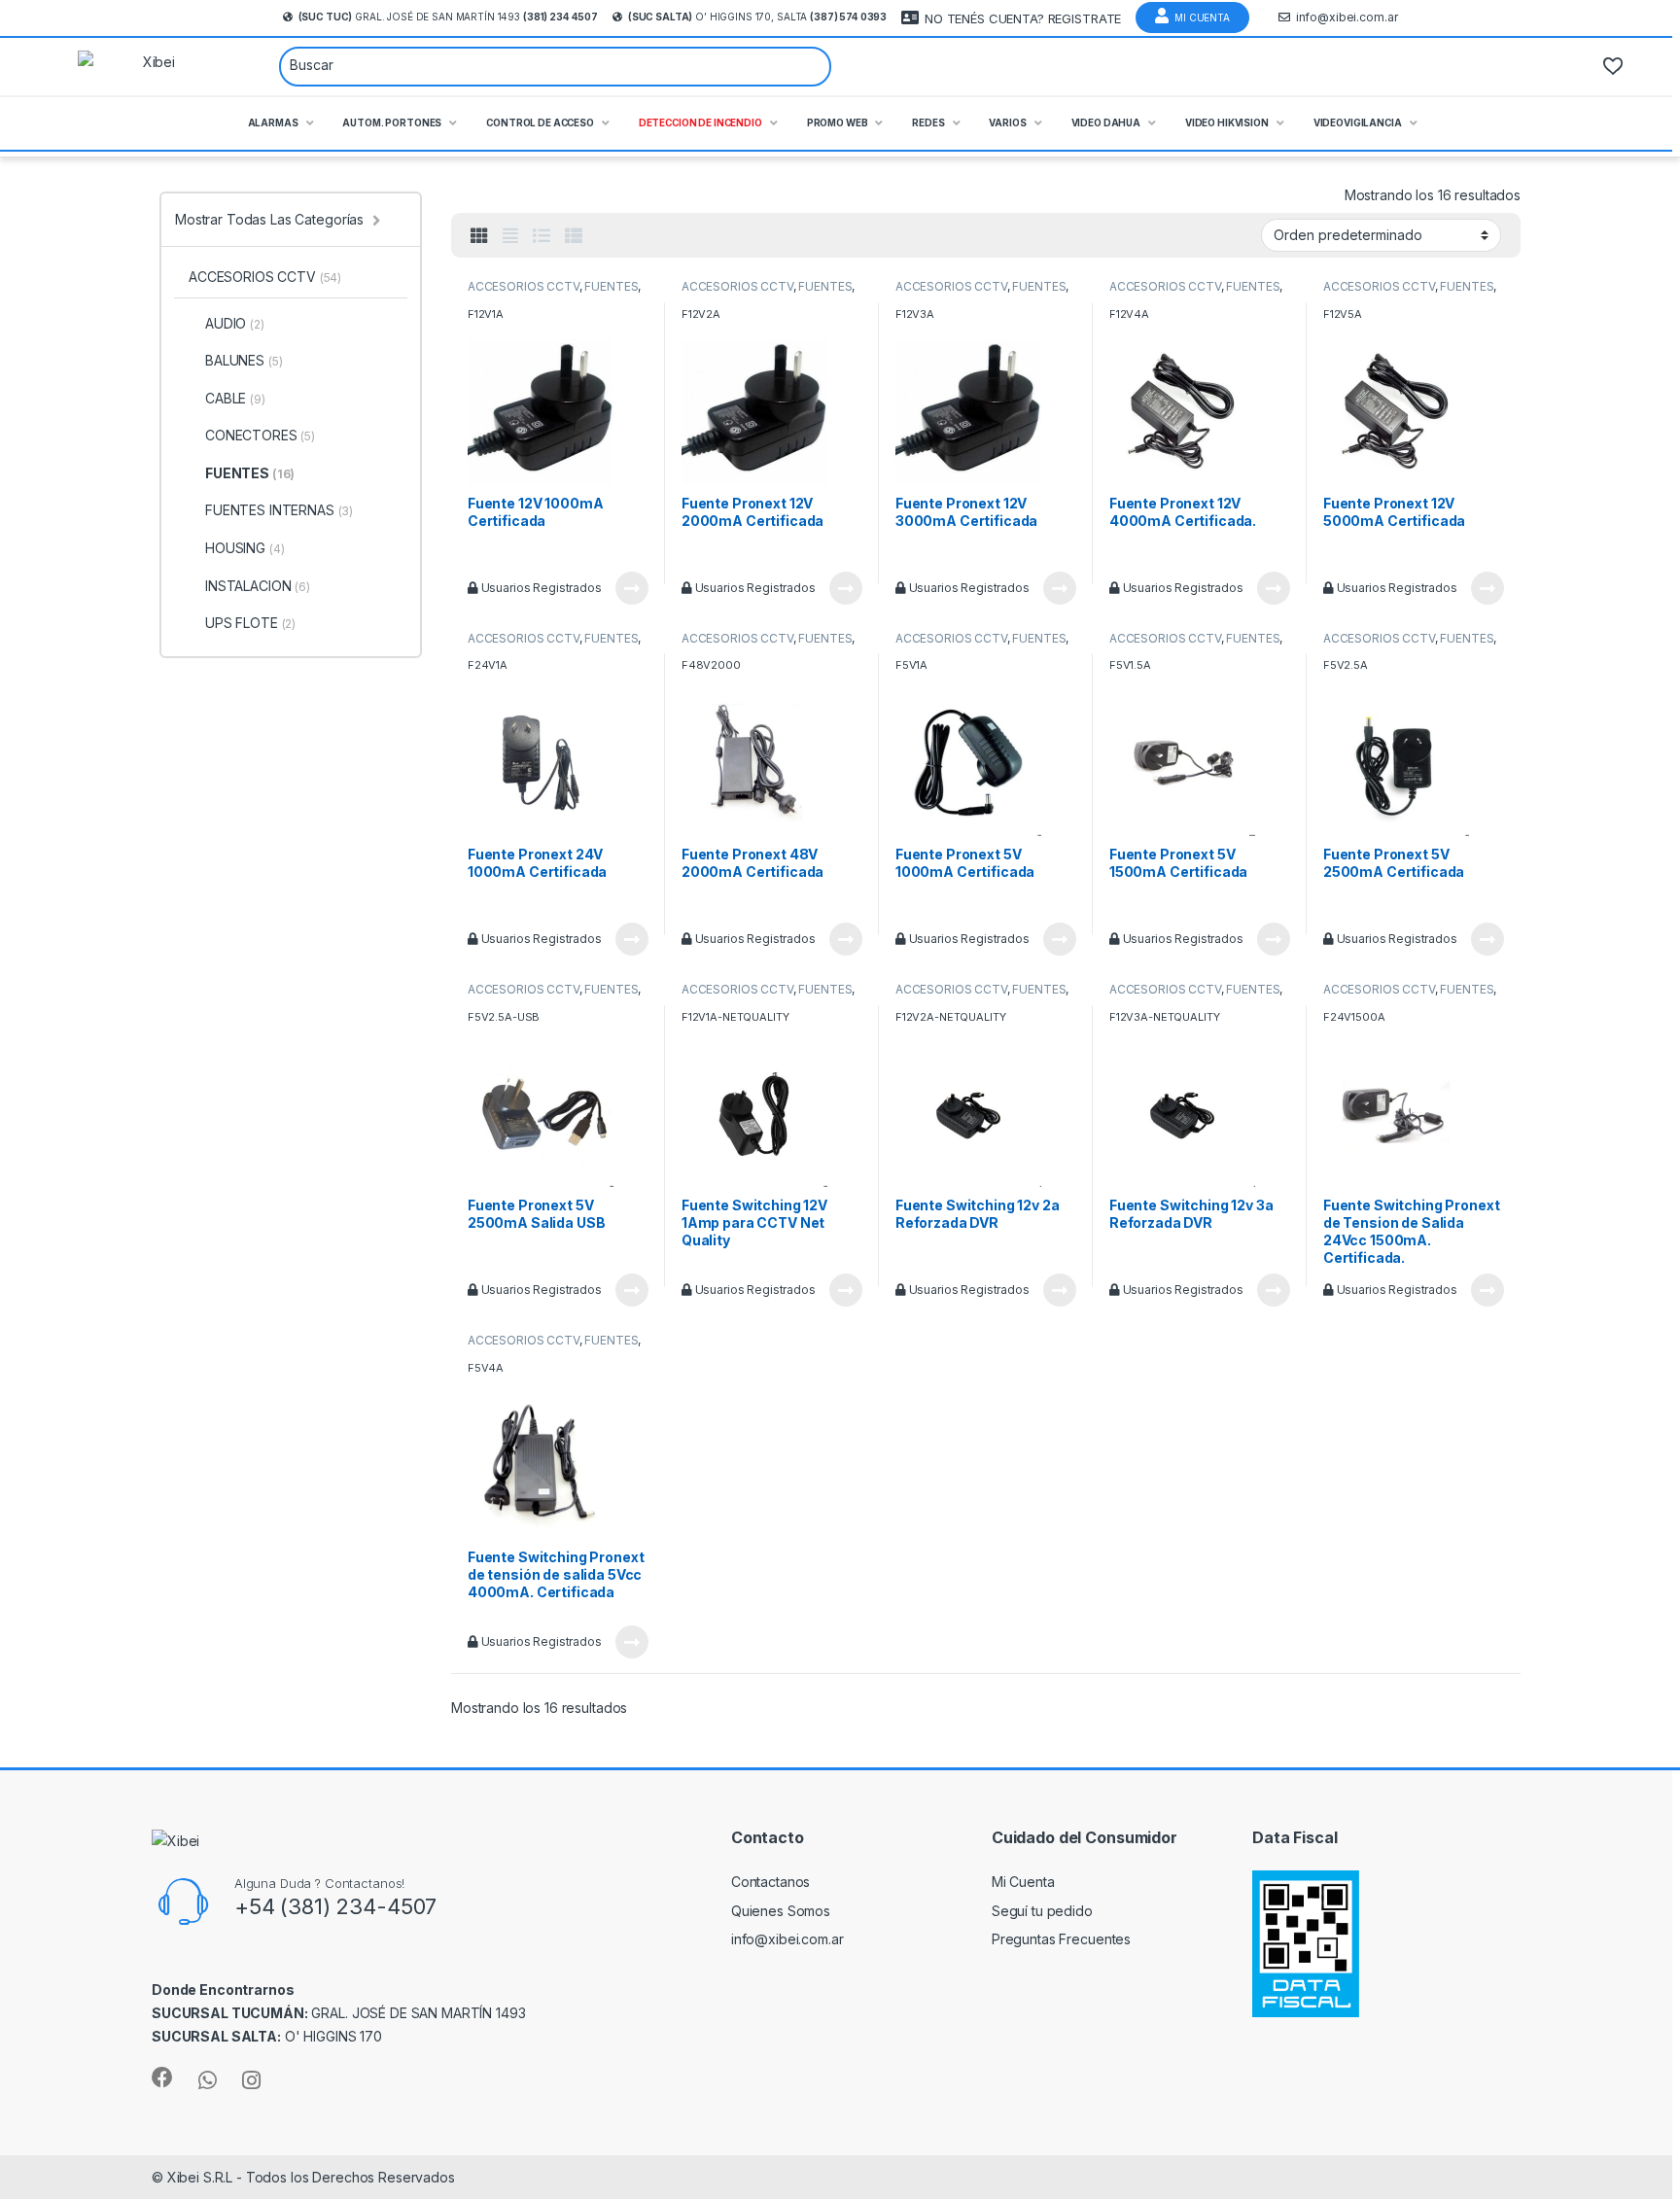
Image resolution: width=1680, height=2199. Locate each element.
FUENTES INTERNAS (279, 510)
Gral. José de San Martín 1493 (448, 17)
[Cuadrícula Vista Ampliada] (510, 236)
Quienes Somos (781, 1911)
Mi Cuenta (1202, 17)
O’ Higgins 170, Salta (757, 17)
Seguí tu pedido (1042, 1911)
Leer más (632, 588)
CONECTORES (260, 435)
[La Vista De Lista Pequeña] (574, 236)
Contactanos (770, 1882)
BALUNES (244, 360)
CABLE (235, 398)
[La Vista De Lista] (542, 236)
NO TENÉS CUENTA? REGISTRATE (1023, 18)
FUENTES (611, 286)
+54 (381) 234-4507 (335, 1906)
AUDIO (235, 323)
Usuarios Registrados (540, 588)
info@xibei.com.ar (1347, 17)
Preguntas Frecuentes (1061, 1939)
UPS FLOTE (250, 623)
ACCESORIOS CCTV (524, 286)
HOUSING (245, 548)
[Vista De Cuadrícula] (479, 236)
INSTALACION (258, 586)
